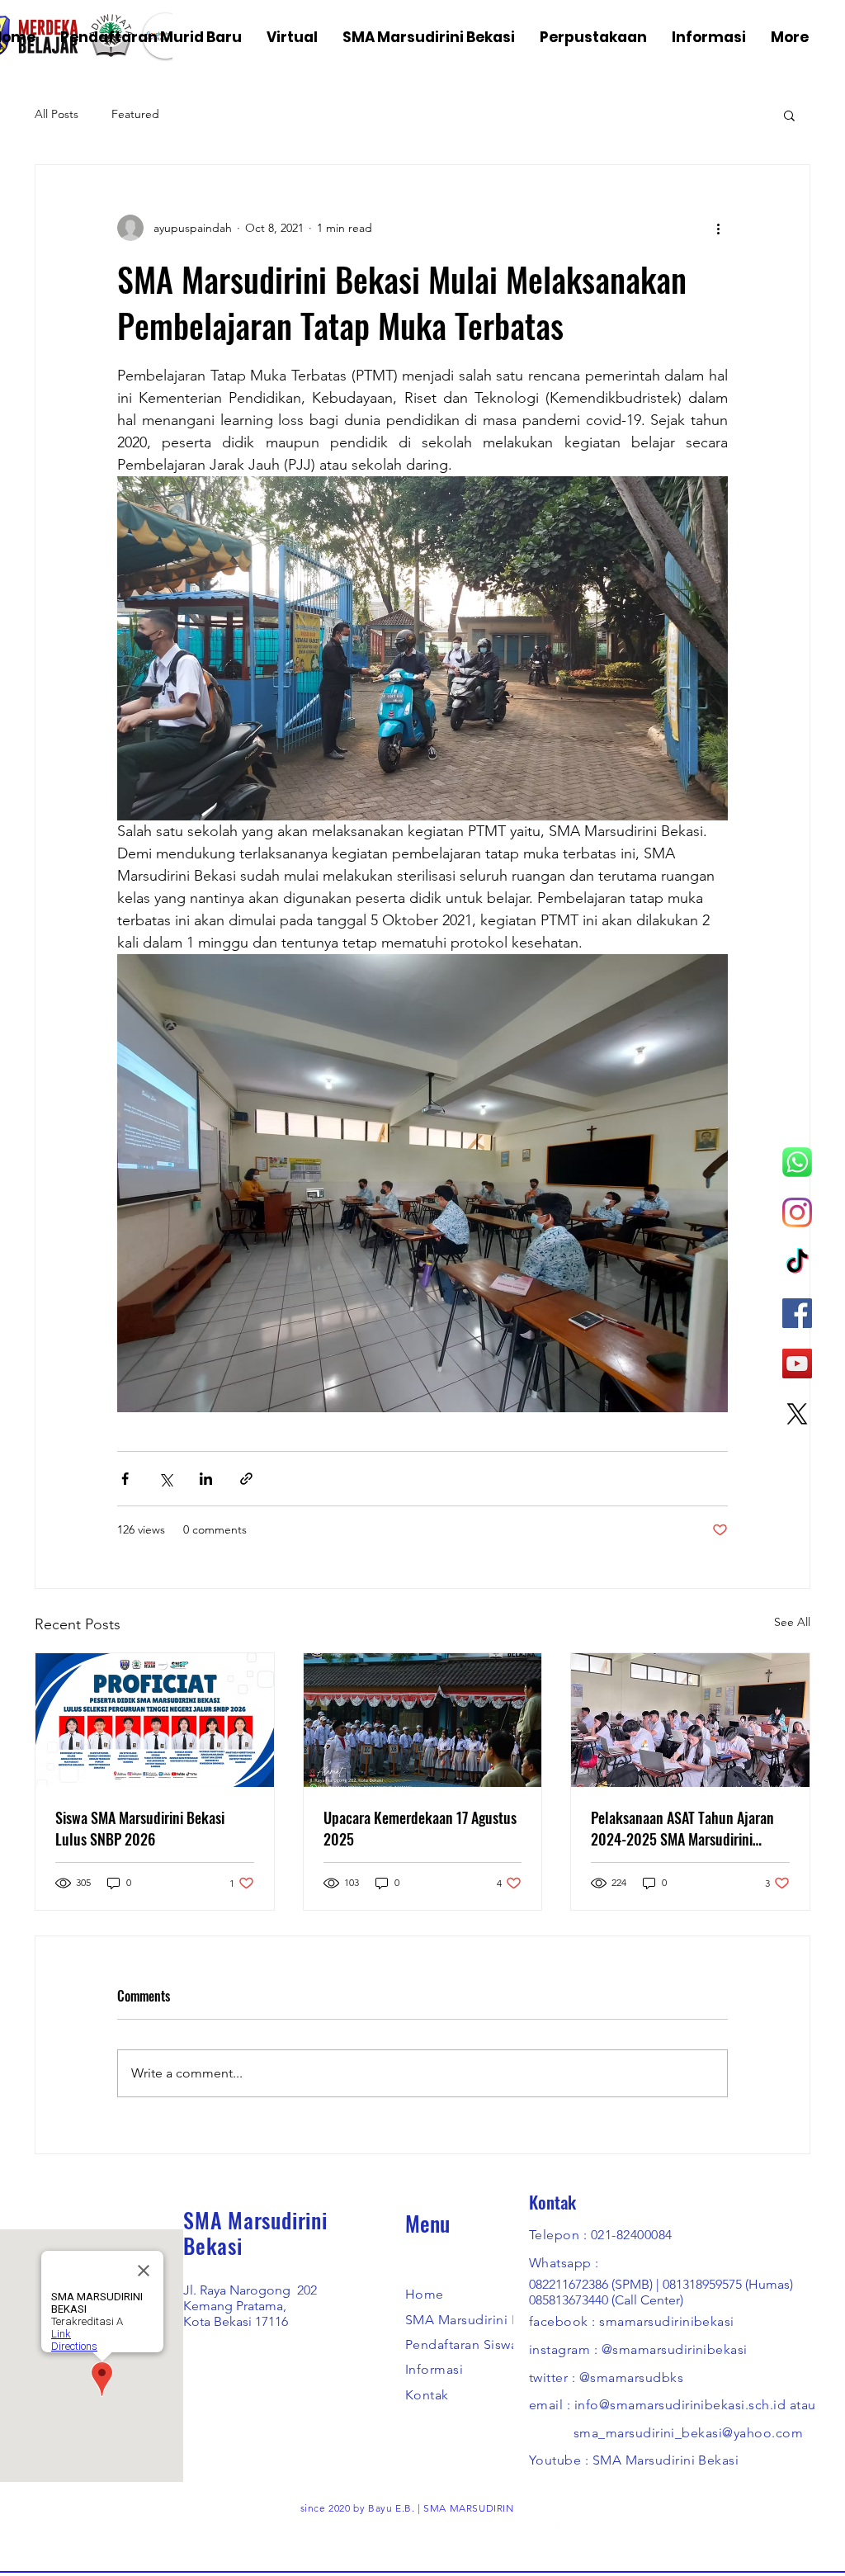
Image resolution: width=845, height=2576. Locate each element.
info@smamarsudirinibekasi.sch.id (680, 2405)
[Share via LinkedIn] (206, 1479)
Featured (135, 114)
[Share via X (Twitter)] (165, 1479)
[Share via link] (246, 1479)
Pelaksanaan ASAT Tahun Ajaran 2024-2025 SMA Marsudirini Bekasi (682, 1828)
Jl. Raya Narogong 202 (250, 2290)
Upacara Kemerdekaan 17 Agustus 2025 (420, 1828)
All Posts (57, 114)
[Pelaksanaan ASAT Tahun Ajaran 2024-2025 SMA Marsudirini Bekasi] (690, 1720)
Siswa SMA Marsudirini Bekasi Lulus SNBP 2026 (140, 1828)
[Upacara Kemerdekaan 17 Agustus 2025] (423, 1720)
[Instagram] (797, 1212)
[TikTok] (797, 1263)
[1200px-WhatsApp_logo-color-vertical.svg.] (797, 1162)
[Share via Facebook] (125, 1479)
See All (792, 1622)
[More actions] (718, 228)
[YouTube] (797, 1364)
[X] (797, 1414)
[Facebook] (797, 1313)
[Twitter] (592, 2523)
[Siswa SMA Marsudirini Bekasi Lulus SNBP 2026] (155, 1720)
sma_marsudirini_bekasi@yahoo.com (688, 2433)
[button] (789, 115)
